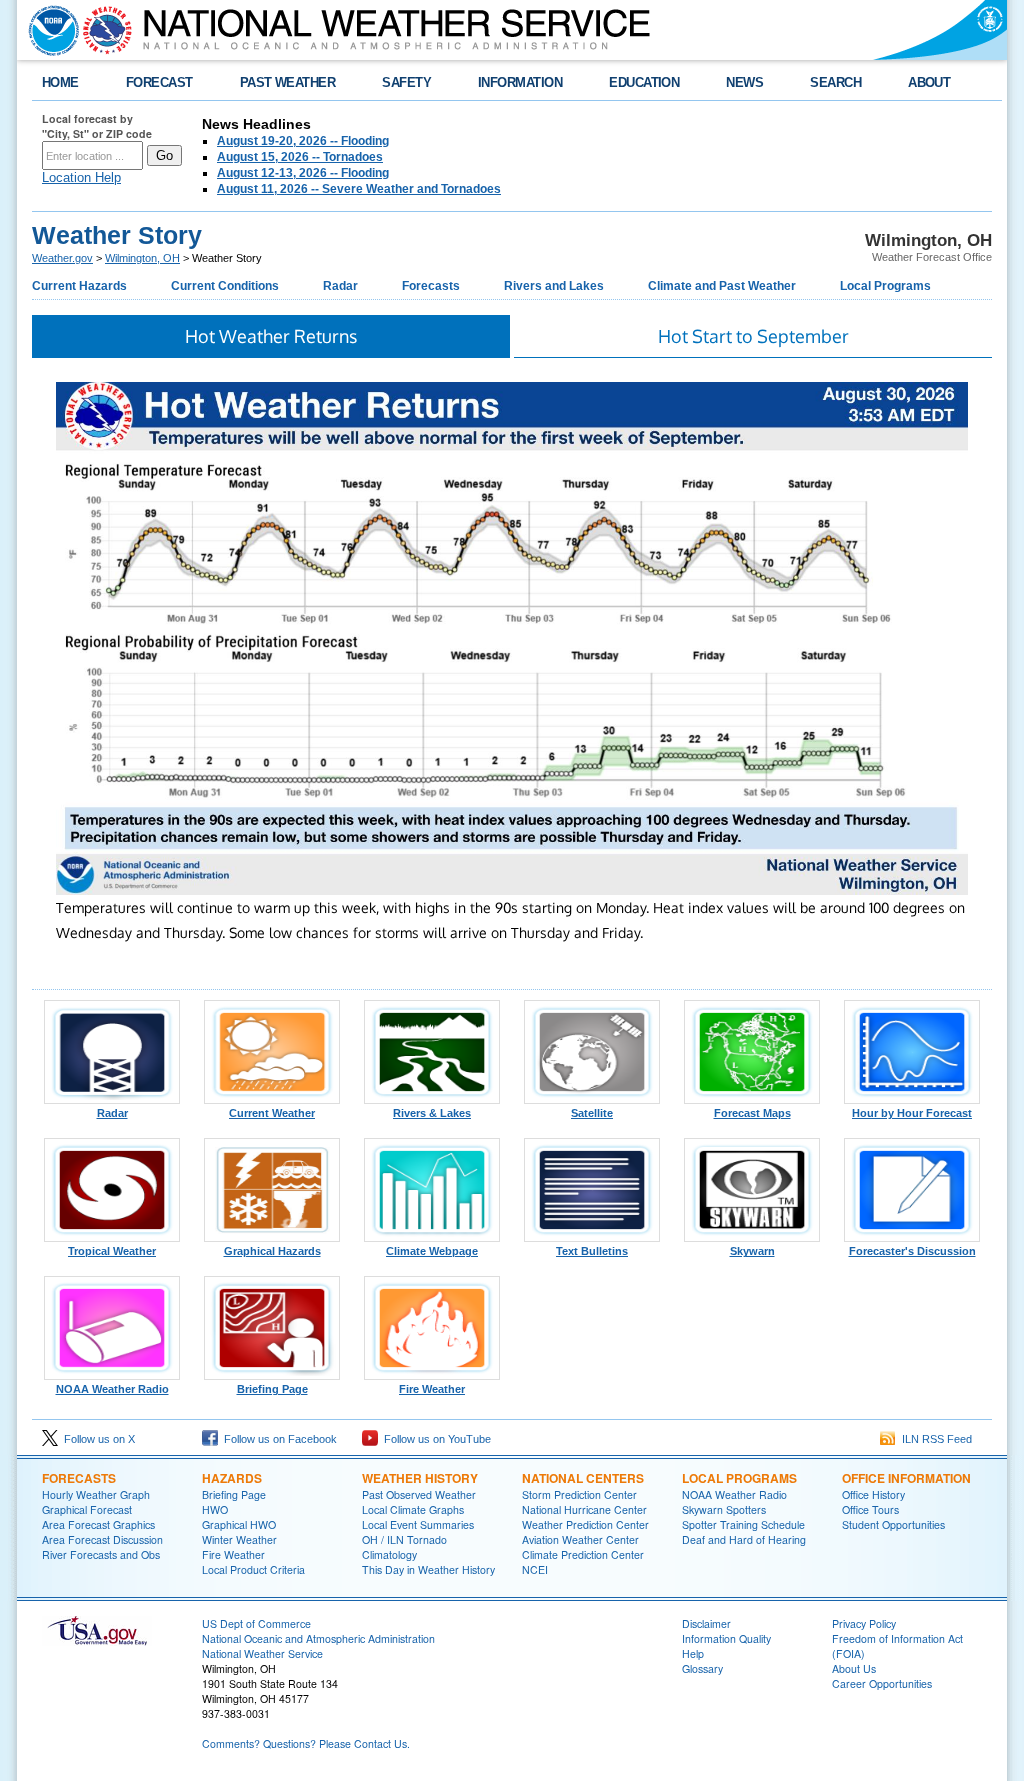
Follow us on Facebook (277, 1439)
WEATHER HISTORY (420, 1478)
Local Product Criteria (253, 1569)
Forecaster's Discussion (912, 1251)
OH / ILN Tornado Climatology (404, 1547)
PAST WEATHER (288, 82)
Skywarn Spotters (724, 1509)
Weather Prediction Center (585, 1524)
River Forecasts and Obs (101, 1554)
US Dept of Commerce (256, 1623)
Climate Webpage (432, 1251)
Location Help (81, 177)
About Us (854, 1668)
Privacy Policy (864, 1623)
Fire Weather (432, 1389)
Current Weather (272, 1113)
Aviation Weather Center (580, 1539)
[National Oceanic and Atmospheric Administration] (49, 30)
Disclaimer (706, 1623)
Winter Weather (239, 1539)
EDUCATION (644, 82)
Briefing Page (272, 1389)
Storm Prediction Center (579, 1494)
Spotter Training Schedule (743, 1524)
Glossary (702, 1668)
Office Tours (870, 1509)
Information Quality (726, 1638)
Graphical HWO (239, 1524)
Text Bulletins (592, 1251)
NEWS (744, 82)
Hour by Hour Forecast (912, 1113)
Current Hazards (79, 286)
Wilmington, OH (142, 258)
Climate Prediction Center (583, 1554)
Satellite (592, 1113)
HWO (215, 1509)
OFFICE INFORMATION (906, 1478)
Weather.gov (62, 258)
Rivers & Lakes (432, 1113)
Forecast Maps (752, 1113)
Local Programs (885, 286)
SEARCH (835, 82)
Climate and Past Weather (722, 286)
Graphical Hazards (272, 1251)
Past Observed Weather (419, 1494)
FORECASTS (79, 1478)
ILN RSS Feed (934, 1439)
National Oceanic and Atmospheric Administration (318, 1638)
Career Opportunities (882, 1683)
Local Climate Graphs (413, 1509)
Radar (340, 286)
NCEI (535, 1569)
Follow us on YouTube (434, 1439)
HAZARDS (232, 1478)
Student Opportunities (893, 1524)
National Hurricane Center (584, 1509)
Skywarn (752, 1251)
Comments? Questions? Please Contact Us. (306, 1743)
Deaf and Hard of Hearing (744, 1539)
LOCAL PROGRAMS (739, 1478)
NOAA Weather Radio (112, 1389)
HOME (60, 82)
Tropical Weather (112, 1251)
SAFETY (406, 82)
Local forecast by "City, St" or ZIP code (97, 126)
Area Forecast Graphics (98, 1524)
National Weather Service (262, 1653)
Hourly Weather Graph (96, 1494)
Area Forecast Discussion (102, 1539)
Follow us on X (96, 1439)
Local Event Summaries (418, 1524)
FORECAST (159, 82)
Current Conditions (225, 286)
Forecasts (431, 286)
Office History (873, 1494)
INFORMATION (520, 82)
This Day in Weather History (428, 1569)
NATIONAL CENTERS (583, 1478)
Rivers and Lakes (554, 286)
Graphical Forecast (87, 1509)
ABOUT (929, 82)
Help (693, 1653)
